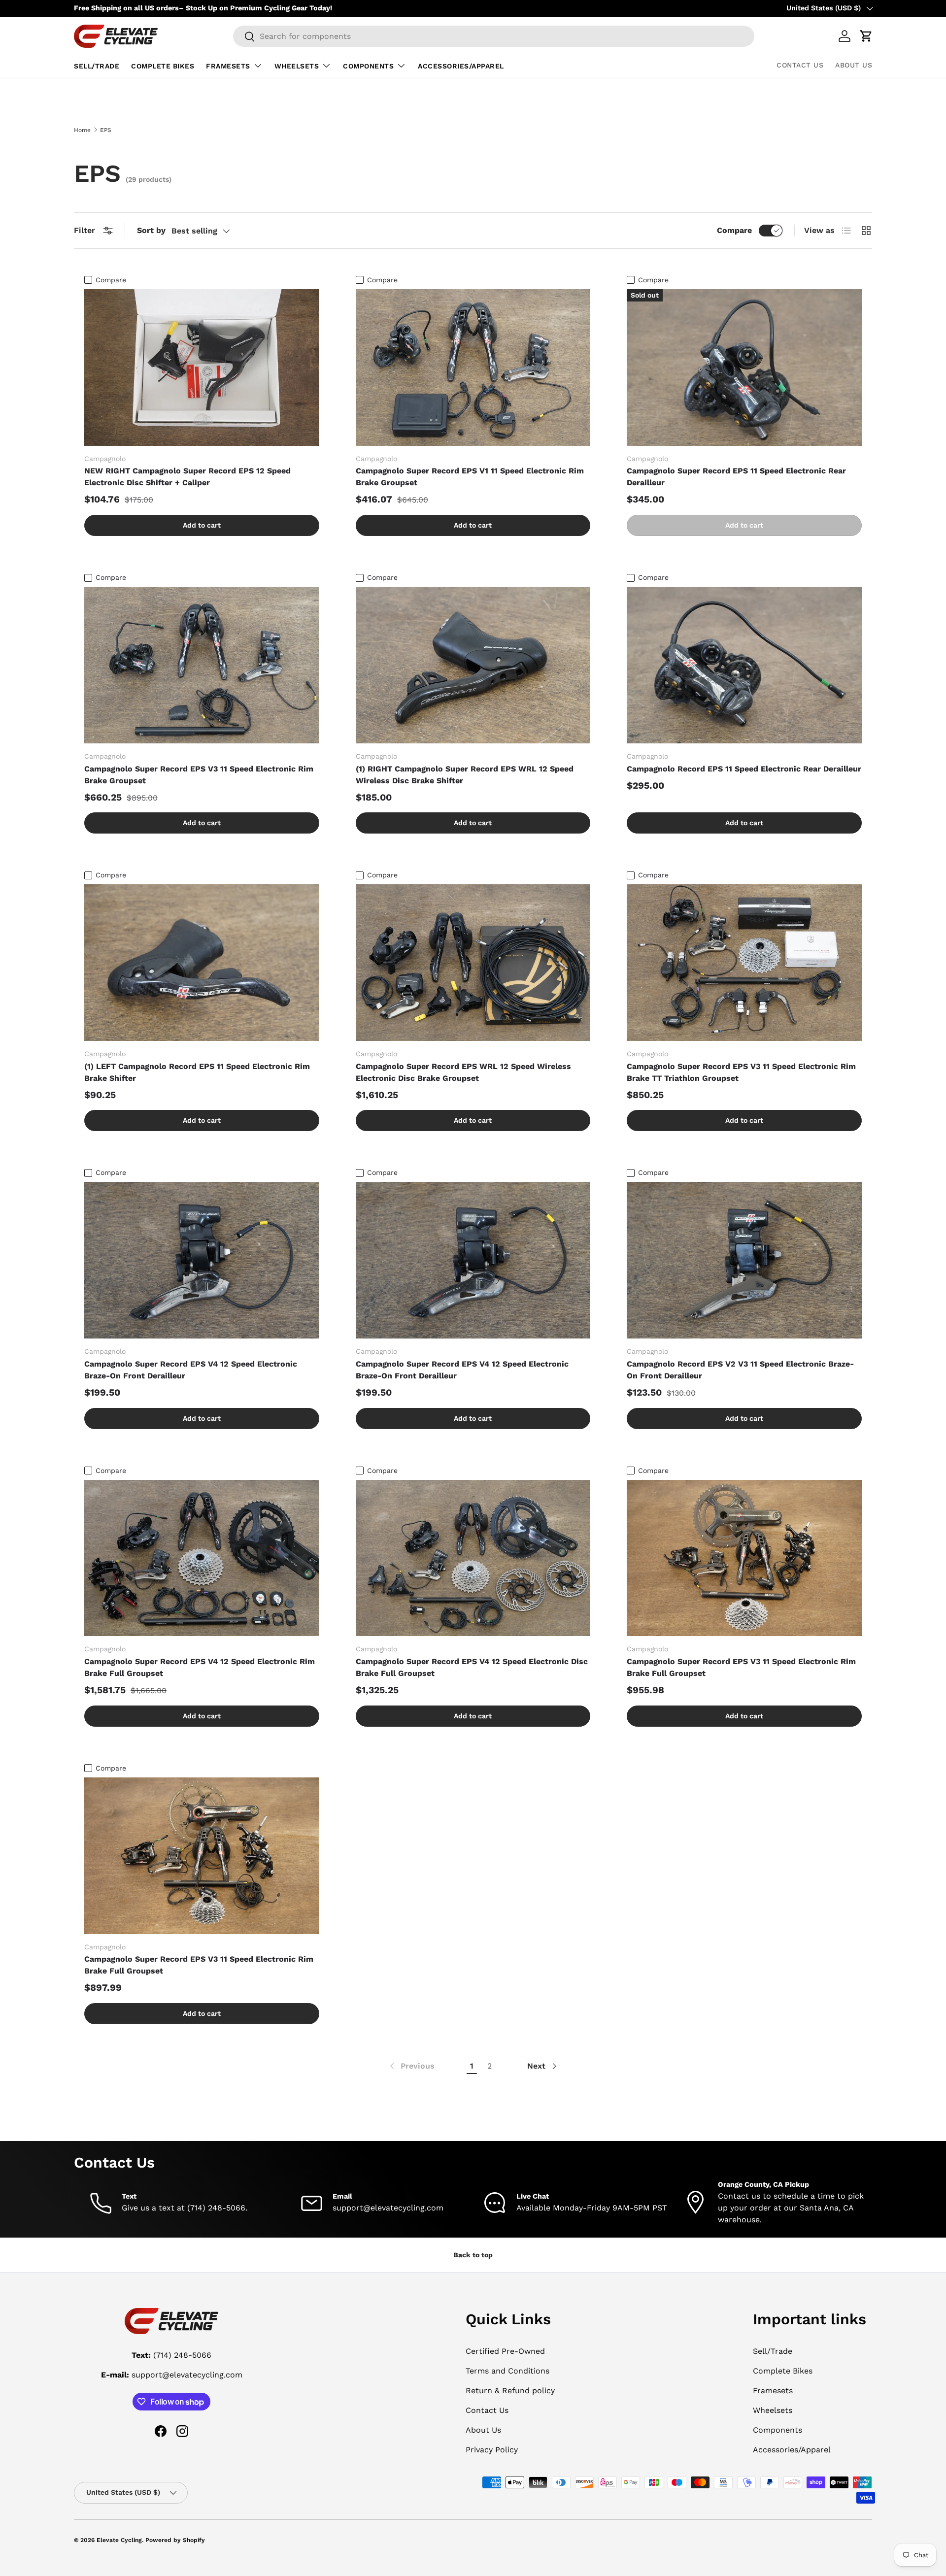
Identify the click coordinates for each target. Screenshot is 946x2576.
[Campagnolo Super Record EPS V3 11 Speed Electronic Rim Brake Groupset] (202, 665)
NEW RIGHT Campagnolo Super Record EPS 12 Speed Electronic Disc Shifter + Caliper (187, 477)
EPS (106, 130)
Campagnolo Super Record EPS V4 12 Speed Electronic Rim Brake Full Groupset (200, 1667)
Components (368, 66)
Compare (734, 230)
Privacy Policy (492, 2450)
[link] (411, 2066)
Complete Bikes (163, 66)
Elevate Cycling (119, 2540)
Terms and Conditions (507, 2371)
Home (82, 130)
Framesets (228, 66)
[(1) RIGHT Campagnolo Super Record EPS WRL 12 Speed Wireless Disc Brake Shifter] (473, 665)
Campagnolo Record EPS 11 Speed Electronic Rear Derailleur (744, 769)
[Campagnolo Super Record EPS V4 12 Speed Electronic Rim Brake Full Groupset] (202, 1558)
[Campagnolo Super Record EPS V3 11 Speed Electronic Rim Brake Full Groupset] (744, 1558)
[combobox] (494, 36)
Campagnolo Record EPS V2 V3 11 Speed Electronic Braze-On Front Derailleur (740, 1370)
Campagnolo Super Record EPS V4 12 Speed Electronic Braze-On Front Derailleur (191, 1370)
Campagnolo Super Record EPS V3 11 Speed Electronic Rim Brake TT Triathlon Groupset (741, 1072)
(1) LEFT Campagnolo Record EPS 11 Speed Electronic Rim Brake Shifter (197, 1072)
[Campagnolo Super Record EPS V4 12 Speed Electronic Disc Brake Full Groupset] (473, 1558)
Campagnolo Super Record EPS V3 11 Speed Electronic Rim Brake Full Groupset (741, 1667)
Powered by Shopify (175, 2540)
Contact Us (800, 65)
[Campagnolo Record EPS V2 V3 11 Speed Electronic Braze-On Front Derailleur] (744, 1260)
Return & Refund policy (510, 2391)
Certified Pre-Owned (505, 2351)
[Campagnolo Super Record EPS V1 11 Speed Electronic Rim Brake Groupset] (473, 368)
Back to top (473, 2255)
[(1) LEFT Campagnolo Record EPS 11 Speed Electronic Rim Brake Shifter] (202, 963)
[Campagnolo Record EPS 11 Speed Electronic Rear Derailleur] (744, 665)
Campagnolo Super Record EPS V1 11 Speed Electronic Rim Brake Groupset (470, 477)
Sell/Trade (97, 66)
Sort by (151, 230)
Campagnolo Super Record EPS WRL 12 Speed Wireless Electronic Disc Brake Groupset (463, 1072)
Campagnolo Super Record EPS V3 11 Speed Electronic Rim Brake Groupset (199, 775)
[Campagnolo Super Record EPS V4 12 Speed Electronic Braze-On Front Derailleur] (202, 1260)
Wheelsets (297, 66)
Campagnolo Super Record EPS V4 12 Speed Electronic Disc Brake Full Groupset (472, 1667)
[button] (866, 36)
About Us (854, 65)
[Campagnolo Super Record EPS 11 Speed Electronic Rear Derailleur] (744, 368)
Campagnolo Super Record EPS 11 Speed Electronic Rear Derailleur (736, 477)
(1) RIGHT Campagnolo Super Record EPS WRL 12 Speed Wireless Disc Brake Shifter (465, 775)
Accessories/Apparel (461, 66)
